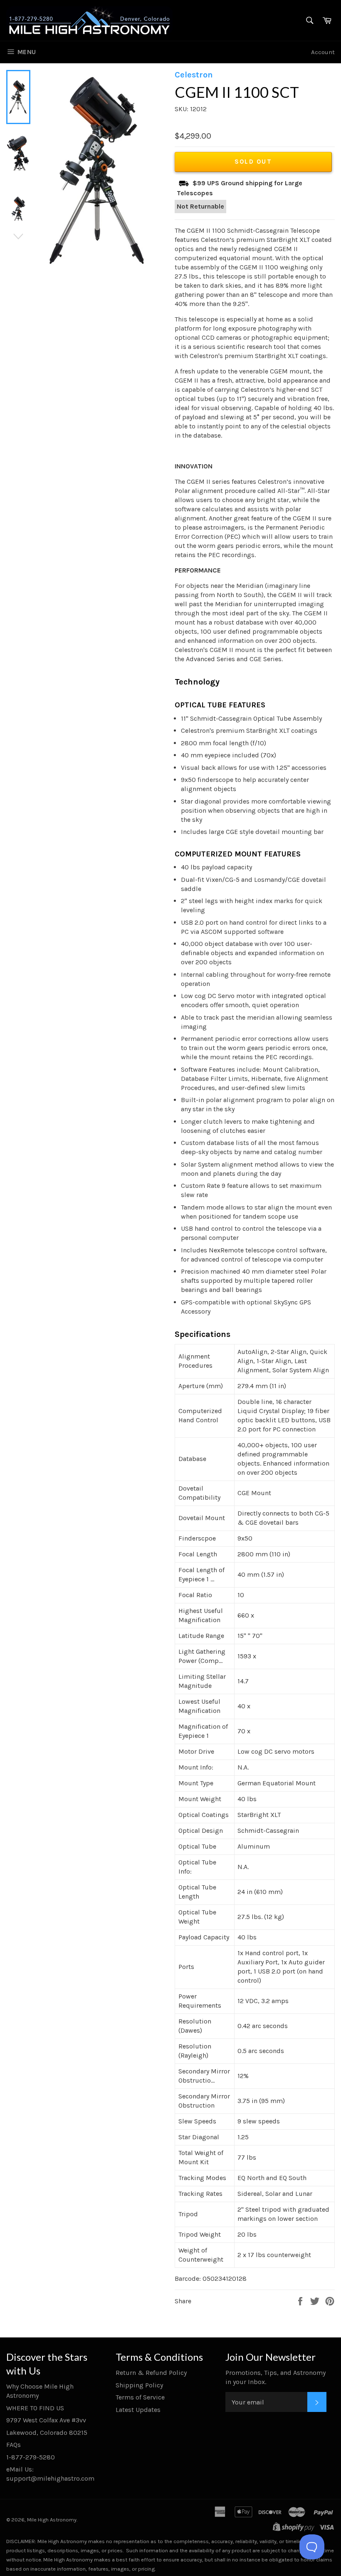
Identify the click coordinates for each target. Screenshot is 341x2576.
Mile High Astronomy (52, 2520)
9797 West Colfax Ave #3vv (46, 2420)
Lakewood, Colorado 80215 (47, 2433)
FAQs (14, 2445)
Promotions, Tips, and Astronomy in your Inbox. (276, 2377)
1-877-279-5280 (31, 2457)
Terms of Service (140, 2397)
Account (323, 52)
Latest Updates (138, 2410)
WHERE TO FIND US (35, 2408)
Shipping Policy (139, 2385)
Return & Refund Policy (151, 2373)
